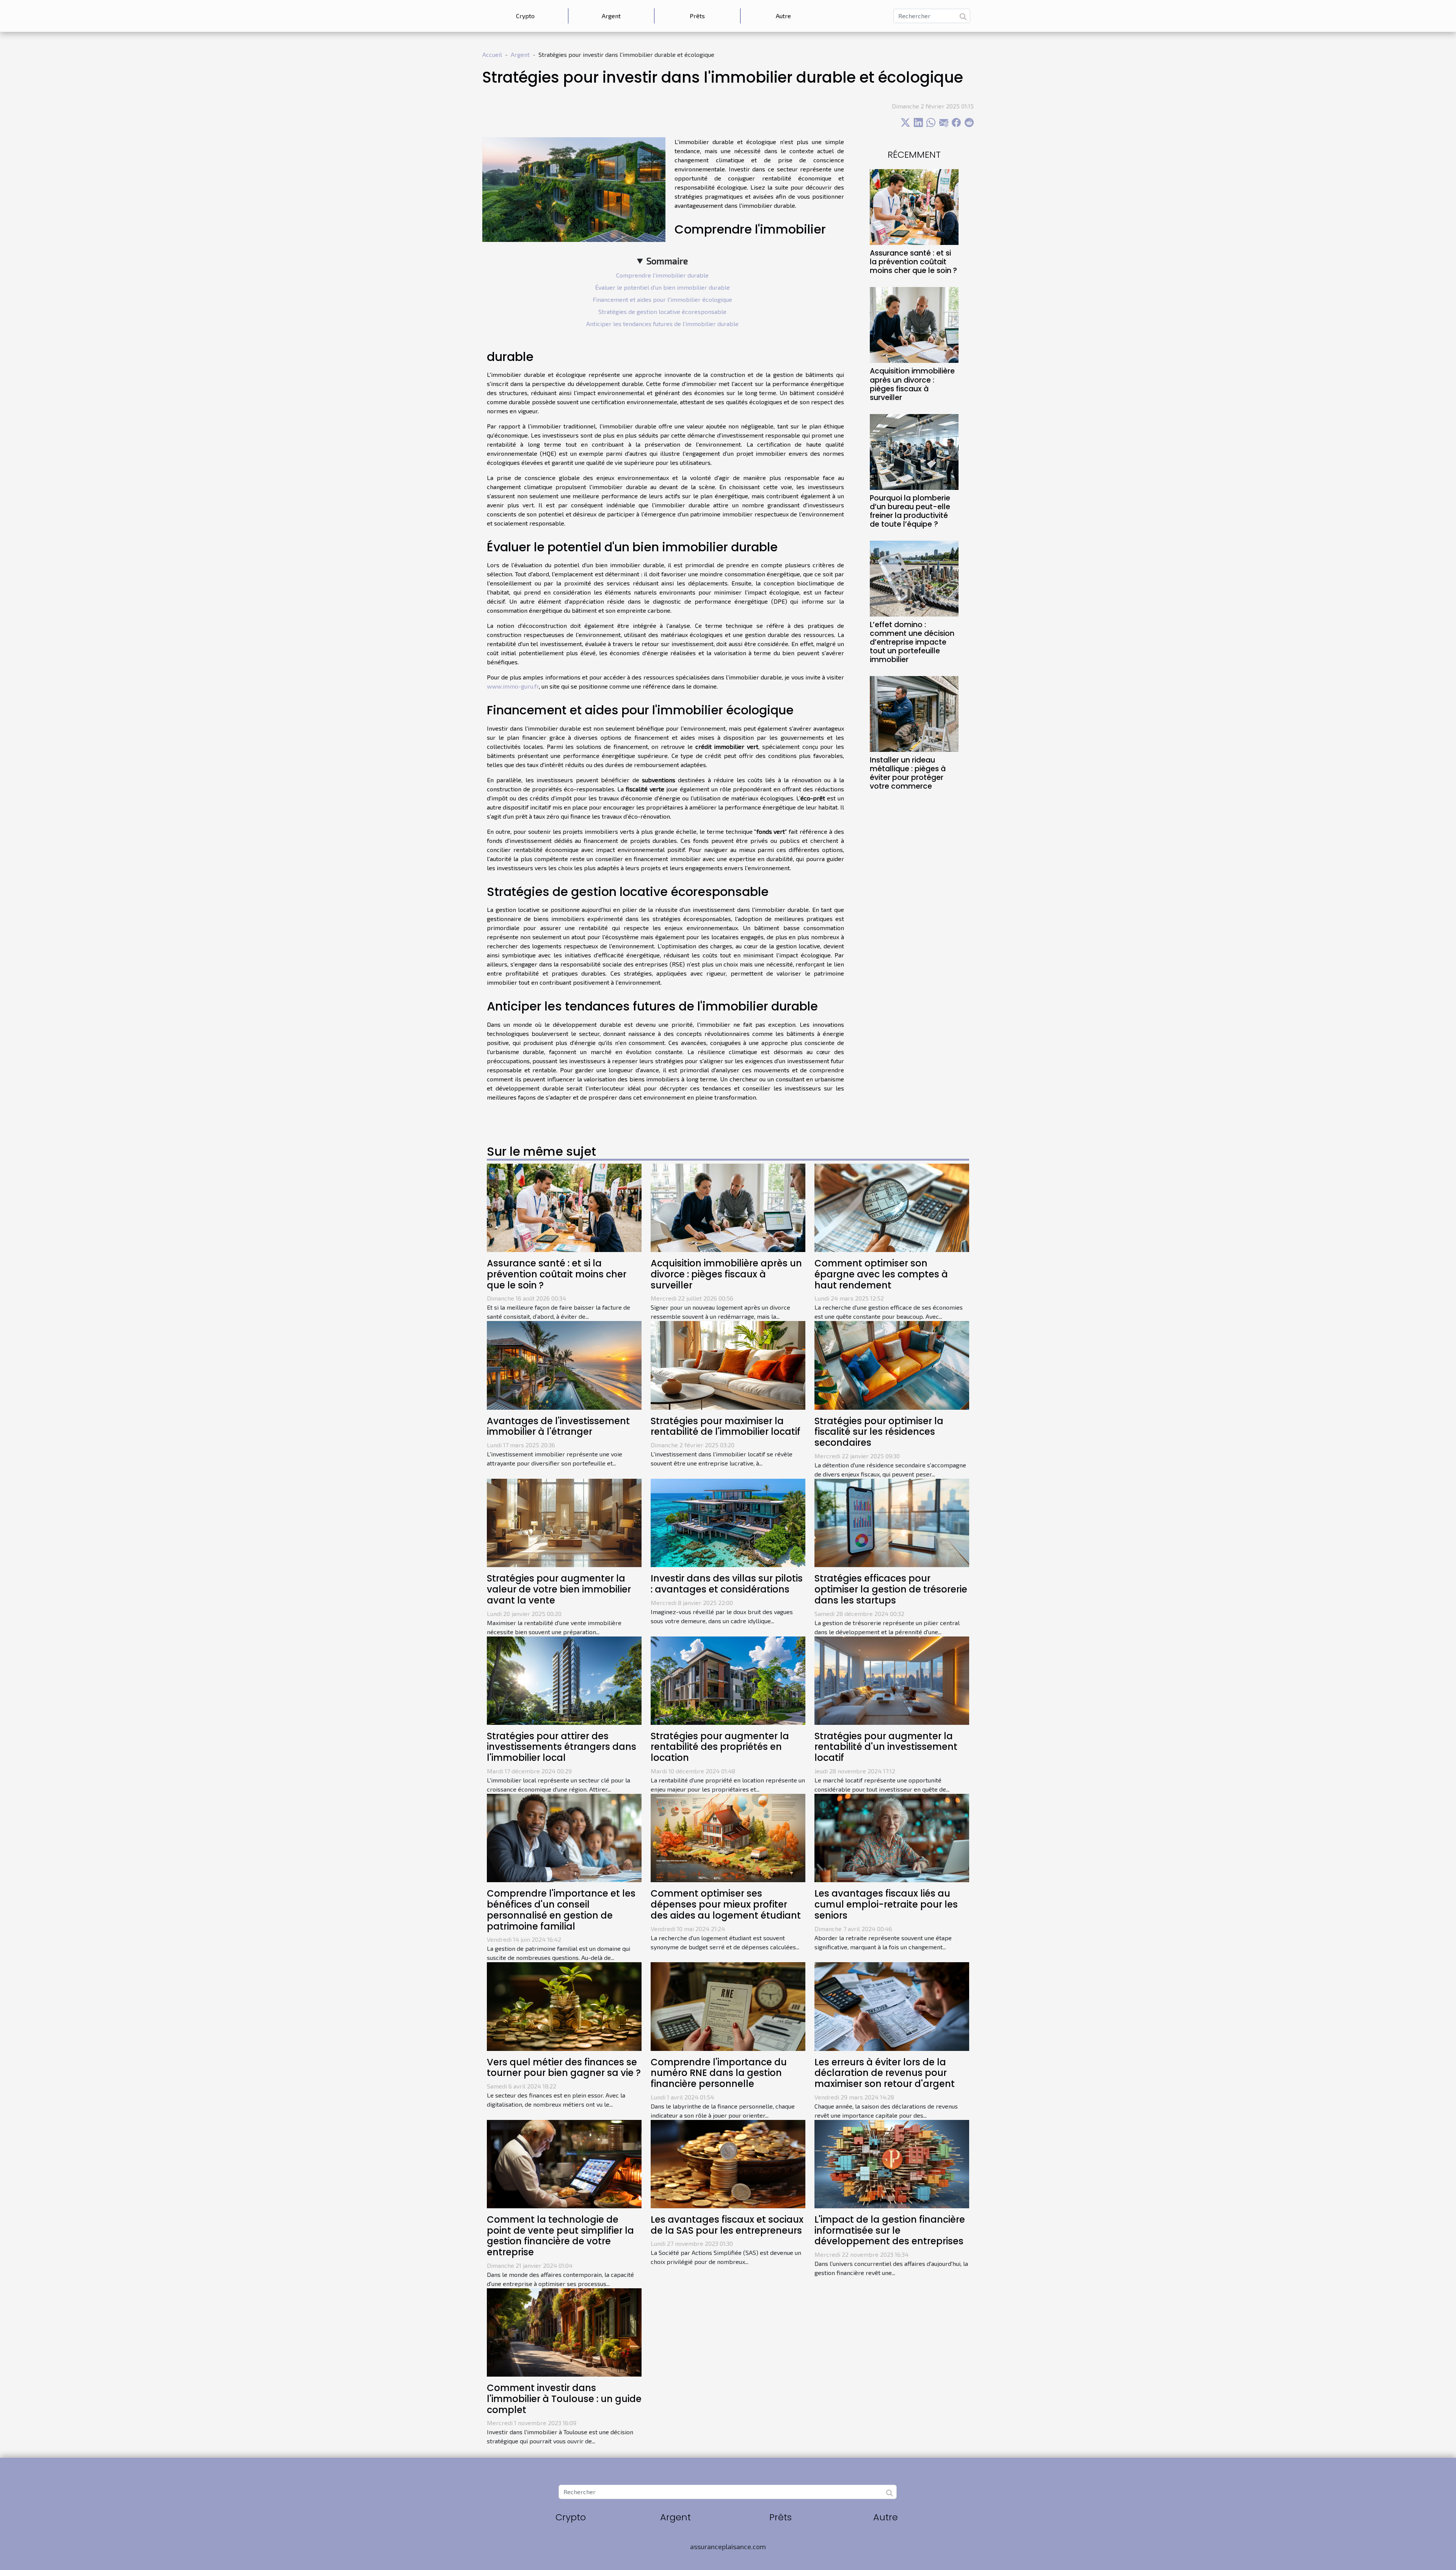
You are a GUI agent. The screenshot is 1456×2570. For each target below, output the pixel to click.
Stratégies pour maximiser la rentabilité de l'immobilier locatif (726, 1426)
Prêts (697, 16)
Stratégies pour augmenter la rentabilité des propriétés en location (720, 1747)
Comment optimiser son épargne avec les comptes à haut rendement (881, 1274)
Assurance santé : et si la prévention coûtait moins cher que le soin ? (913, 262)
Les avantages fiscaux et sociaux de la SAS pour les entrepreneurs (727, 2225)
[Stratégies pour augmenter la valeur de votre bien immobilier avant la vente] (564, 1522)
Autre (783, 16)
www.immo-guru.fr (513, 686)
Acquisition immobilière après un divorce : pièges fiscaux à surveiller (912, 384)
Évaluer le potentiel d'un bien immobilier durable (662, 287)
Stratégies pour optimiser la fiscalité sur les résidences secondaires (879, 1432)
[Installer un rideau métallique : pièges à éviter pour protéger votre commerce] (914, 713)
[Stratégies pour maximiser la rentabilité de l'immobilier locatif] (728, 1364)
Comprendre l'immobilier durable (662, 275)
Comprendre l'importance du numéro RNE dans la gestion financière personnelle (719, 2073)
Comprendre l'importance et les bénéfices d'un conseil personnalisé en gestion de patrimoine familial (561, 1910)
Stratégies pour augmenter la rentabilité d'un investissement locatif (886, 1747)
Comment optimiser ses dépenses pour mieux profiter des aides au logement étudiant (726, 1904)
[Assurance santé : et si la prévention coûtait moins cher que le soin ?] (914, 206)
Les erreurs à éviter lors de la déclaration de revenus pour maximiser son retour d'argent (885, 2073)
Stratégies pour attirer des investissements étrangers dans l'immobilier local (562, 1747)
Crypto (525, 16)
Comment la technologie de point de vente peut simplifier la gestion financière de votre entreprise (560, 2236)
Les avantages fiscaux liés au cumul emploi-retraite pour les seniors (886, 1904)
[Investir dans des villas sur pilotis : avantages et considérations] (728, 1522)
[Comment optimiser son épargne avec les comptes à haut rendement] (892, 1207)
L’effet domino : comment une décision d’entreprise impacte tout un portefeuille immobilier (912, 642)
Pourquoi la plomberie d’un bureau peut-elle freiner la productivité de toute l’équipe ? (910, 511)
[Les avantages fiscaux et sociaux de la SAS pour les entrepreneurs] (728, 2163)
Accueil (492, 54)
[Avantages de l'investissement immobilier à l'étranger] (564, 1364)
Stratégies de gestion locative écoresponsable (662, 311)
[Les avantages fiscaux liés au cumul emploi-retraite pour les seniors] (892, 1837)
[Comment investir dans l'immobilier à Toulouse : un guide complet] (564, 2331)
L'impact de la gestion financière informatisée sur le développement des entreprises (890, 2230)
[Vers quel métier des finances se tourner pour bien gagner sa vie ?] (564, 2006)
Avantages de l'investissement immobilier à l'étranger (558, 1426)
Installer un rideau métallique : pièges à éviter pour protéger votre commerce (908, 773)
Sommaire (667, 261)
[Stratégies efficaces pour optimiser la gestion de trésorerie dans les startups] (892, 1522)
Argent (611, 16)
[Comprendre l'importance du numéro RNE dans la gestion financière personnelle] (728, 2006)
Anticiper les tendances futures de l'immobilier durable (662, 324)
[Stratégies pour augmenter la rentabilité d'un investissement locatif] (892, 1680)
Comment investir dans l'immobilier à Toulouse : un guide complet (564, 2399)
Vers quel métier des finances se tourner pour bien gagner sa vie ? (564, 2068)
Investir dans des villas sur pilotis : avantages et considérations (727, 1584)
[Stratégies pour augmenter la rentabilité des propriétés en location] (728, 1680)
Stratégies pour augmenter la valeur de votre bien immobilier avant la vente (559, 1589)
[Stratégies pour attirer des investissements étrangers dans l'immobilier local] (564, 1680)
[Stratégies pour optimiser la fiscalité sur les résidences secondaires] (892, 1364)
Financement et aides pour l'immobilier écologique (662, 299)
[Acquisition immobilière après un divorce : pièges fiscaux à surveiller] (914, 324)
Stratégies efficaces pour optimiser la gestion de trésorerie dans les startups (891, 1589)
